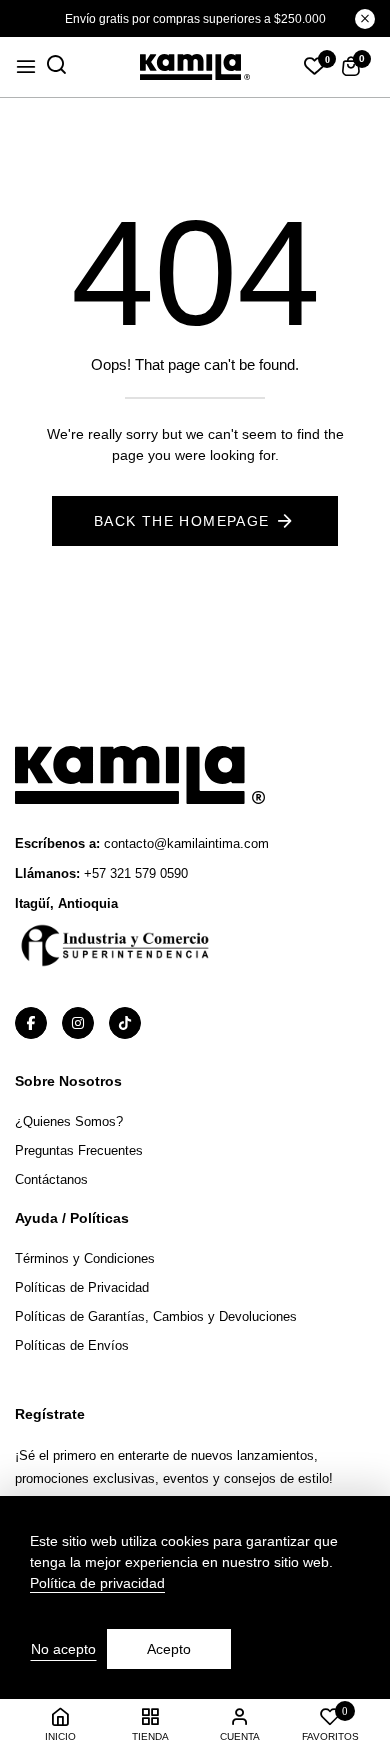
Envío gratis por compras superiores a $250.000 (195, 19)
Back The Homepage (182, 521)
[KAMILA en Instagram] (78, 1023)
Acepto (169, 1649)
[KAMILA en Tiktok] (125, 1023)
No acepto (63, 1649)
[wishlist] (314, 68)
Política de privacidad (97, 1583)
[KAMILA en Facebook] (31, 1023)
